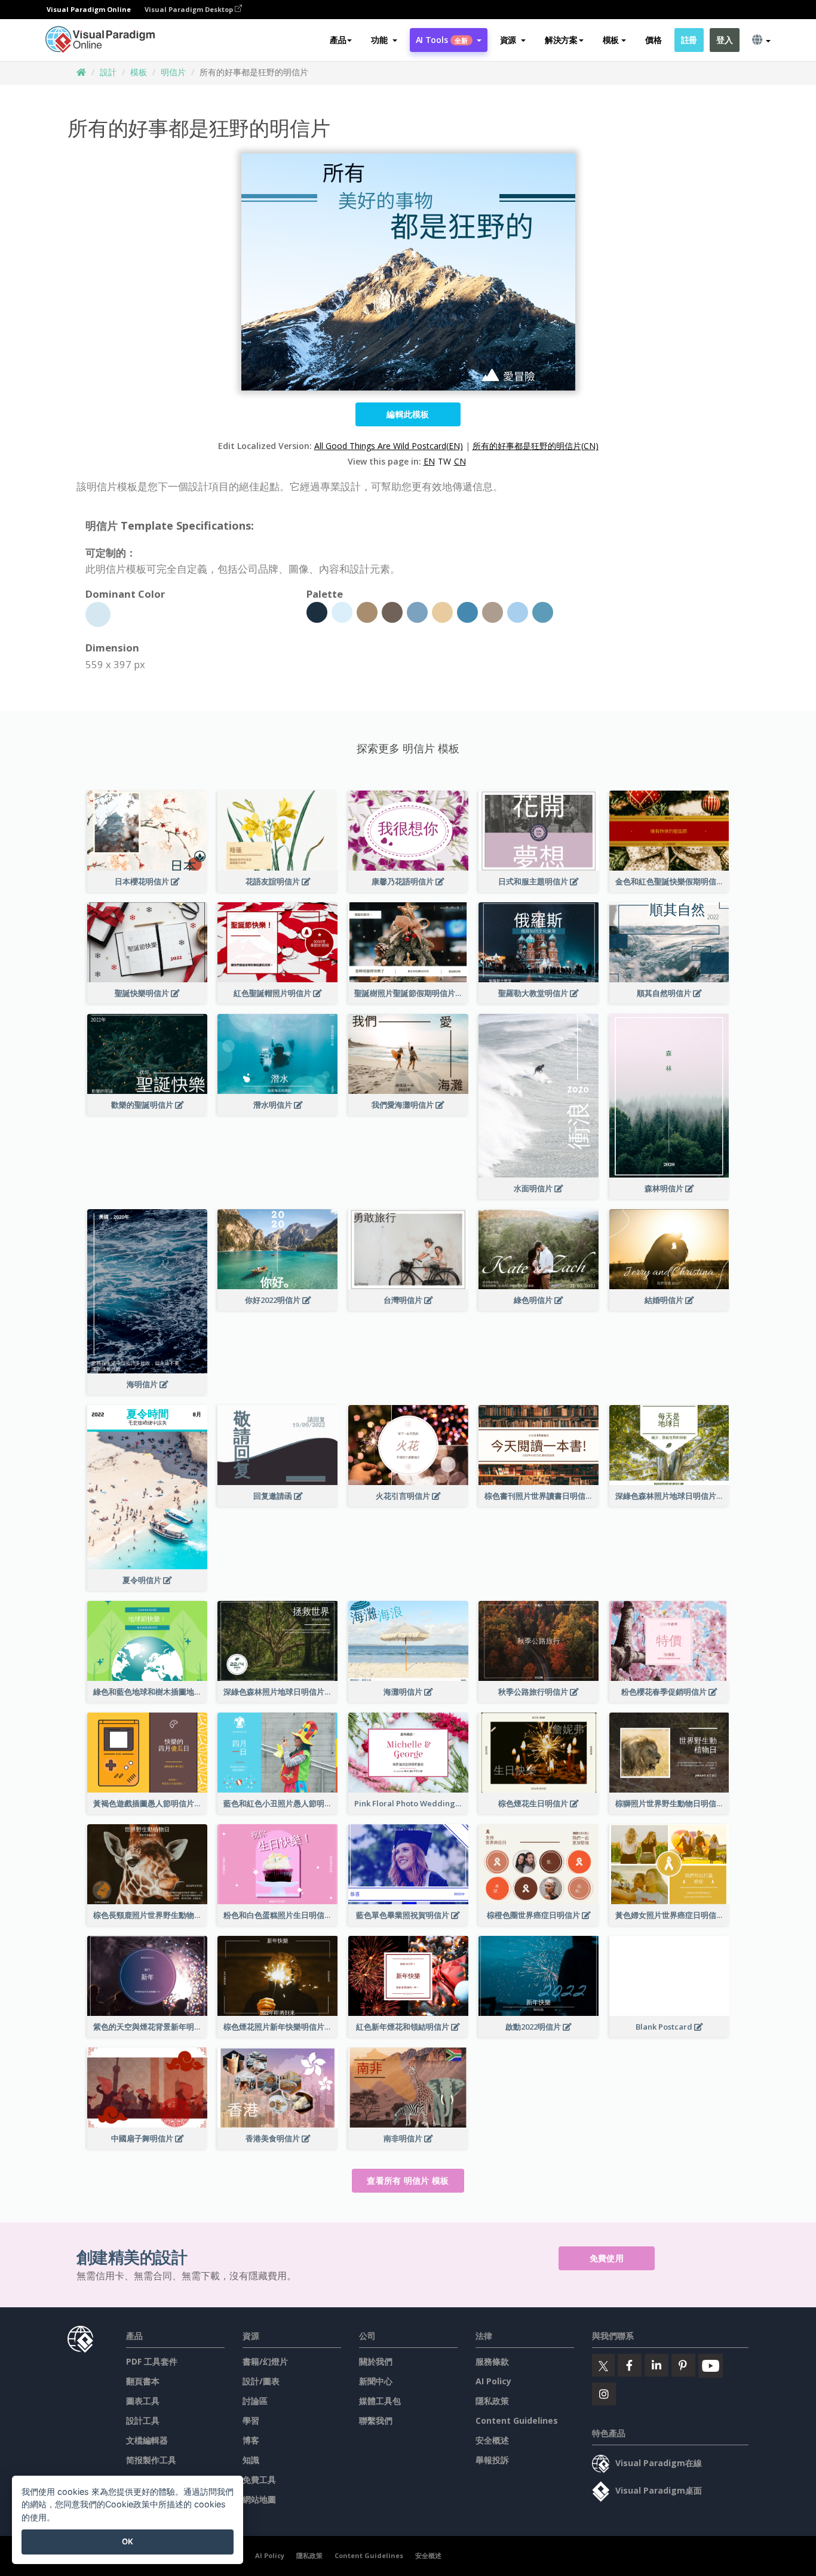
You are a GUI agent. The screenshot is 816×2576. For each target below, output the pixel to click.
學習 (251, 2420)
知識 (251, 2460)
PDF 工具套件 (152, 2361)
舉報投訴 (492, 2460)
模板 (139, 72)
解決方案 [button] (561, 40)
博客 (251, 2440)
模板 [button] (611, 40)
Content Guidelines (517, 2420)
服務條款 (492, 2361)
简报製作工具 (151, 2460)
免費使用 (607, 2258)
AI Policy (493, 2381)
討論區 (255, 2401)
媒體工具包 (380, 2401)
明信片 (173, 72)
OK (128, 2541)
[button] (384, 40)
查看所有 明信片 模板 (408, 2180)
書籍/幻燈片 (265, 2361)
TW (444, 461)
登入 (724, 40)
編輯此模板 (408, 414)
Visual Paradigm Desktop (190, 9)
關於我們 (376, 2361)
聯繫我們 (376, 2420)
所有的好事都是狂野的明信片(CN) (536, 446)
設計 (108, 72)
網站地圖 (259, 2499)
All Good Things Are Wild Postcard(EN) (389, 446)
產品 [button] (338, 40)
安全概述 (492, 2440)
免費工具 (259, 2480)
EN (429, 461)
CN (460, 461)
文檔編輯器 (147, 2440)
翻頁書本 (143, 2381)
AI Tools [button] (442, 40)
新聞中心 (376, 2381)
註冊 (689, 40)
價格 (653, 40)
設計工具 (143, 2420)
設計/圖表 (261, 2381)
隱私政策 (492, 2401)
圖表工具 (143, 2401)
